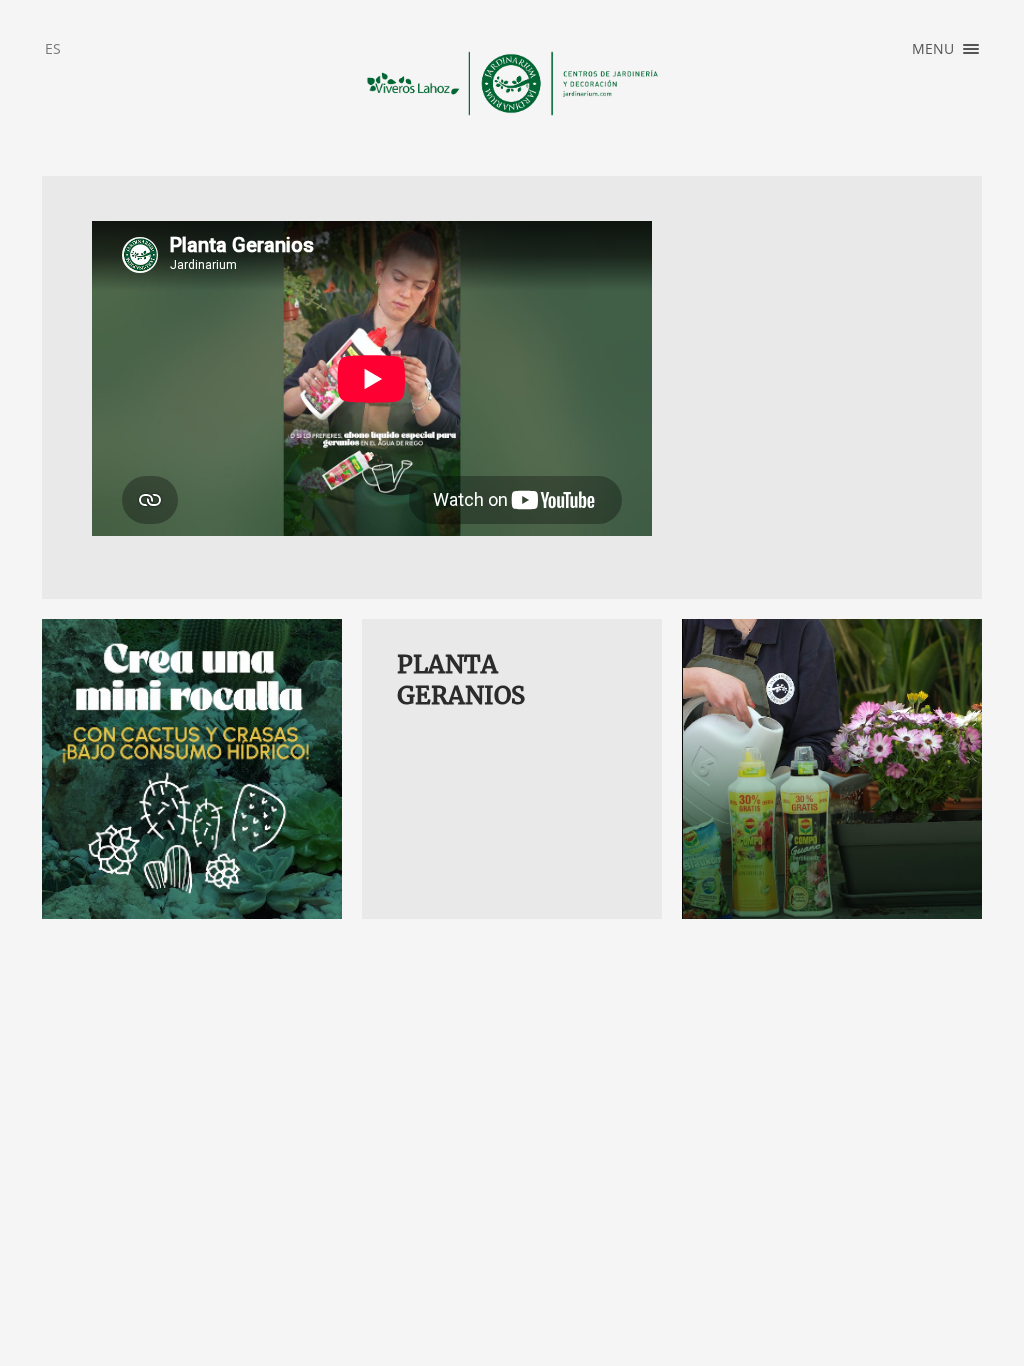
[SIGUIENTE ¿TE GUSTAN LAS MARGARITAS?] (832, 769)
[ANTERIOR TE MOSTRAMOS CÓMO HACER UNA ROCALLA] (192, 769)
